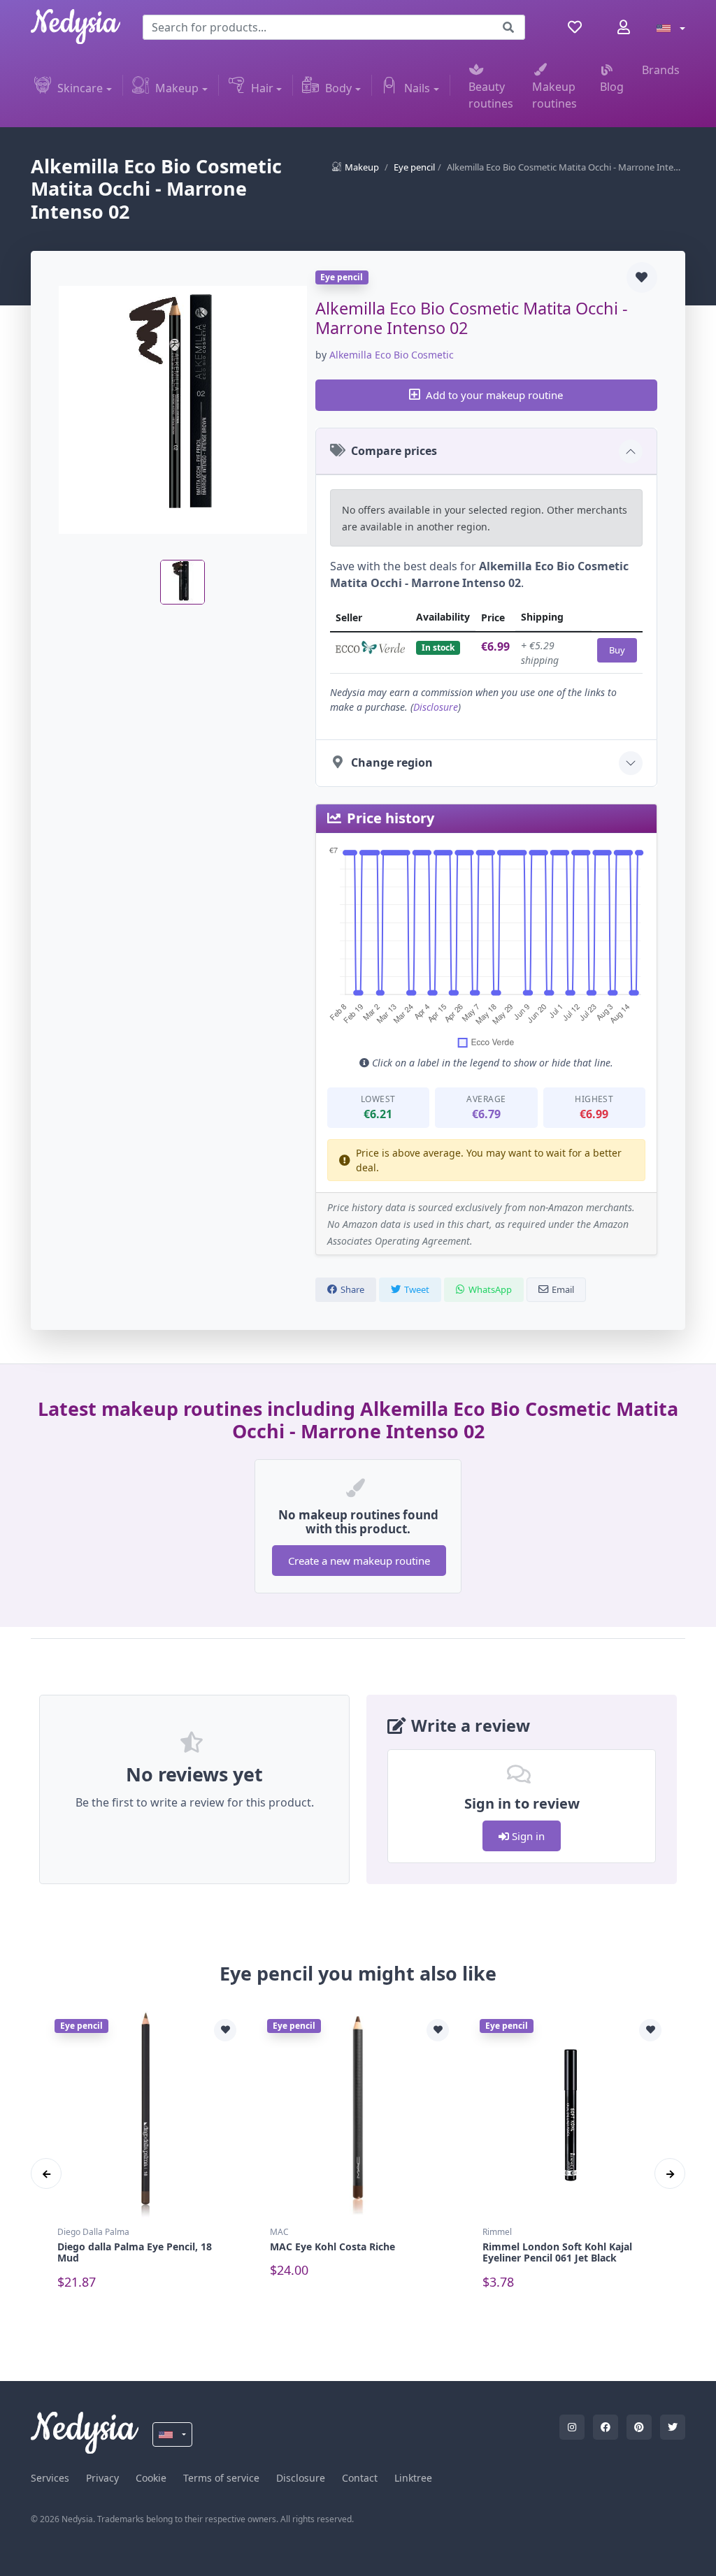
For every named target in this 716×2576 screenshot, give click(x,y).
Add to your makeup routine (494, 395)
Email (563, 1289)
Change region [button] (392, 762)
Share (352, 1289)
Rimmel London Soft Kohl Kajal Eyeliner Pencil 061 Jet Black (557, 2252)
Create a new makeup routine (359, 1561)
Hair (262, 88)
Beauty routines (491, 95)
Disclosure (436, 707)
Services (50, 2478)
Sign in (527, 1836)
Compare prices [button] (394, 451)
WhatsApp (490, 1289)
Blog (612, 87)
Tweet (417, 1289)
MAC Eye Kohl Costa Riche (332, 2246)
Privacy (102, 2478)
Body (338, 88)
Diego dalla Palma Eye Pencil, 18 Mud (135, 2252)
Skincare (80, 88)
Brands (661, 70)
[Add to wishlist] (642, 277)
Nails (417, 88)
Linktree (413, 2478)
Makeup (177, 88)
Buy (617, 650)
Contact (360, 2478)
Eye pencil (414, 167)
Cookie (151, 2478)
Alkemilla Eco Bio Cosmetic (392, 355)
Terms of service (221, 2478)
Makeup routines (554, 95)
